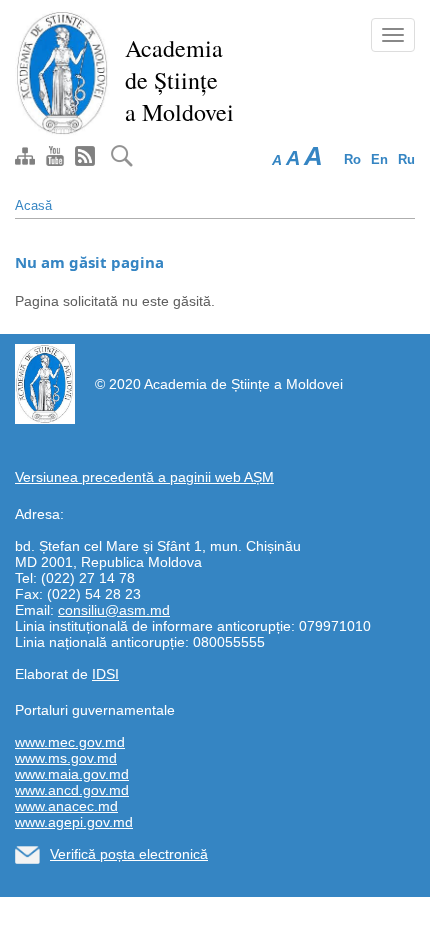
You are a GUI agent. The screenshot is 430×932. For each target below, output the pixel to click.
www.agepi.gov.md (74, 822)
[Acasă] (62, 72)
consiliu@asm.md (114, 610)
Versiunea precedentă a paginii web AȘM (144, 477)
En (379, 159)
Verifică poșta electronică (129, 854)
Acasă (33, 205)
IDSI (105, 674)
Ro (352, 159)
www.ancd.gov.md (72, 790)
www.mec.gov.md (70, 742)
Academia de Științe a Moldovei (179, 80)
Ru (406, 159)
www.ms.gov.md (66, 758)
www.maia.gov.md (72, 774)
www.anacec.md (66, 806)
